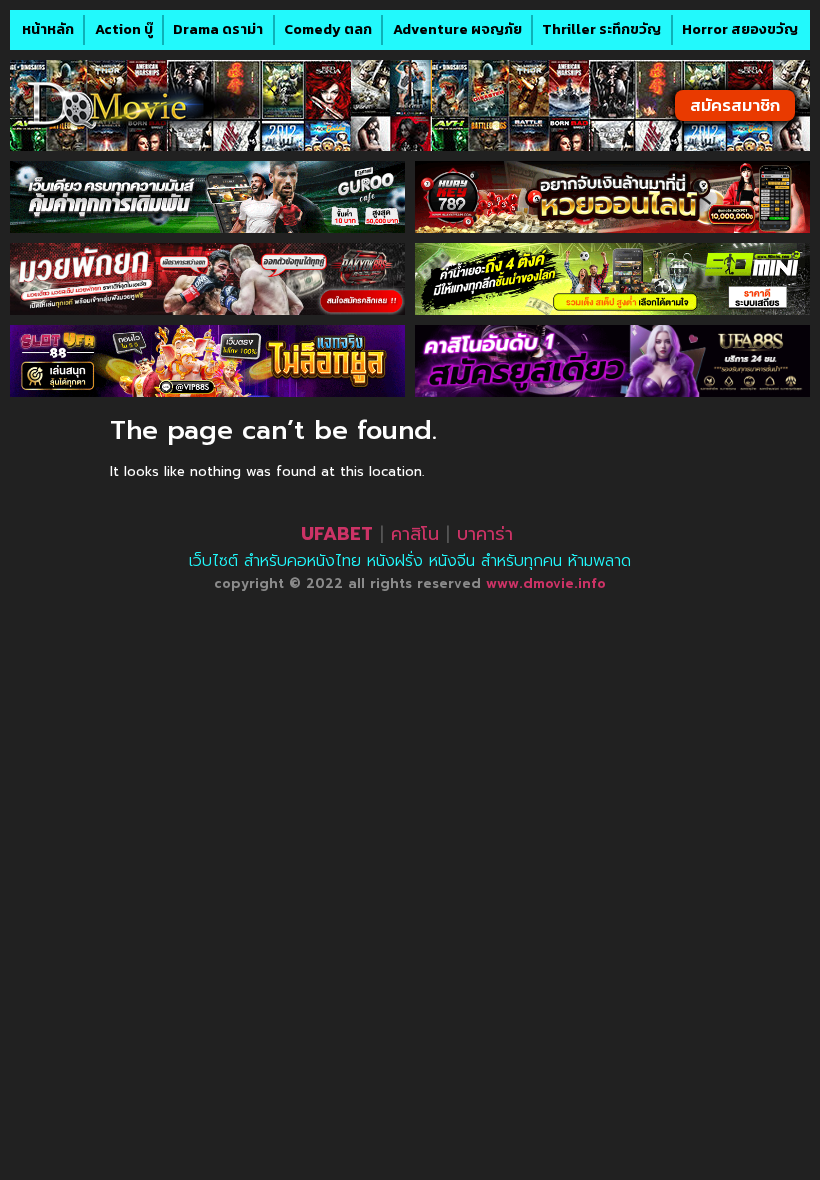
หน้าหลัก (48, 29)
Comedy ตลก (328, 29)
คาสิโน (415, 534)
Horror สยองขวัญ (740, 29)
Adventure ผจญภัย (457, 29)
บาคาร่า (485, 534)
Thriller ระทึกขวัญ (601, 29)
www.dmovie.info (546, 583)
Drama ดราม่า (218, 29)
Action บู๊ (124, 29)
